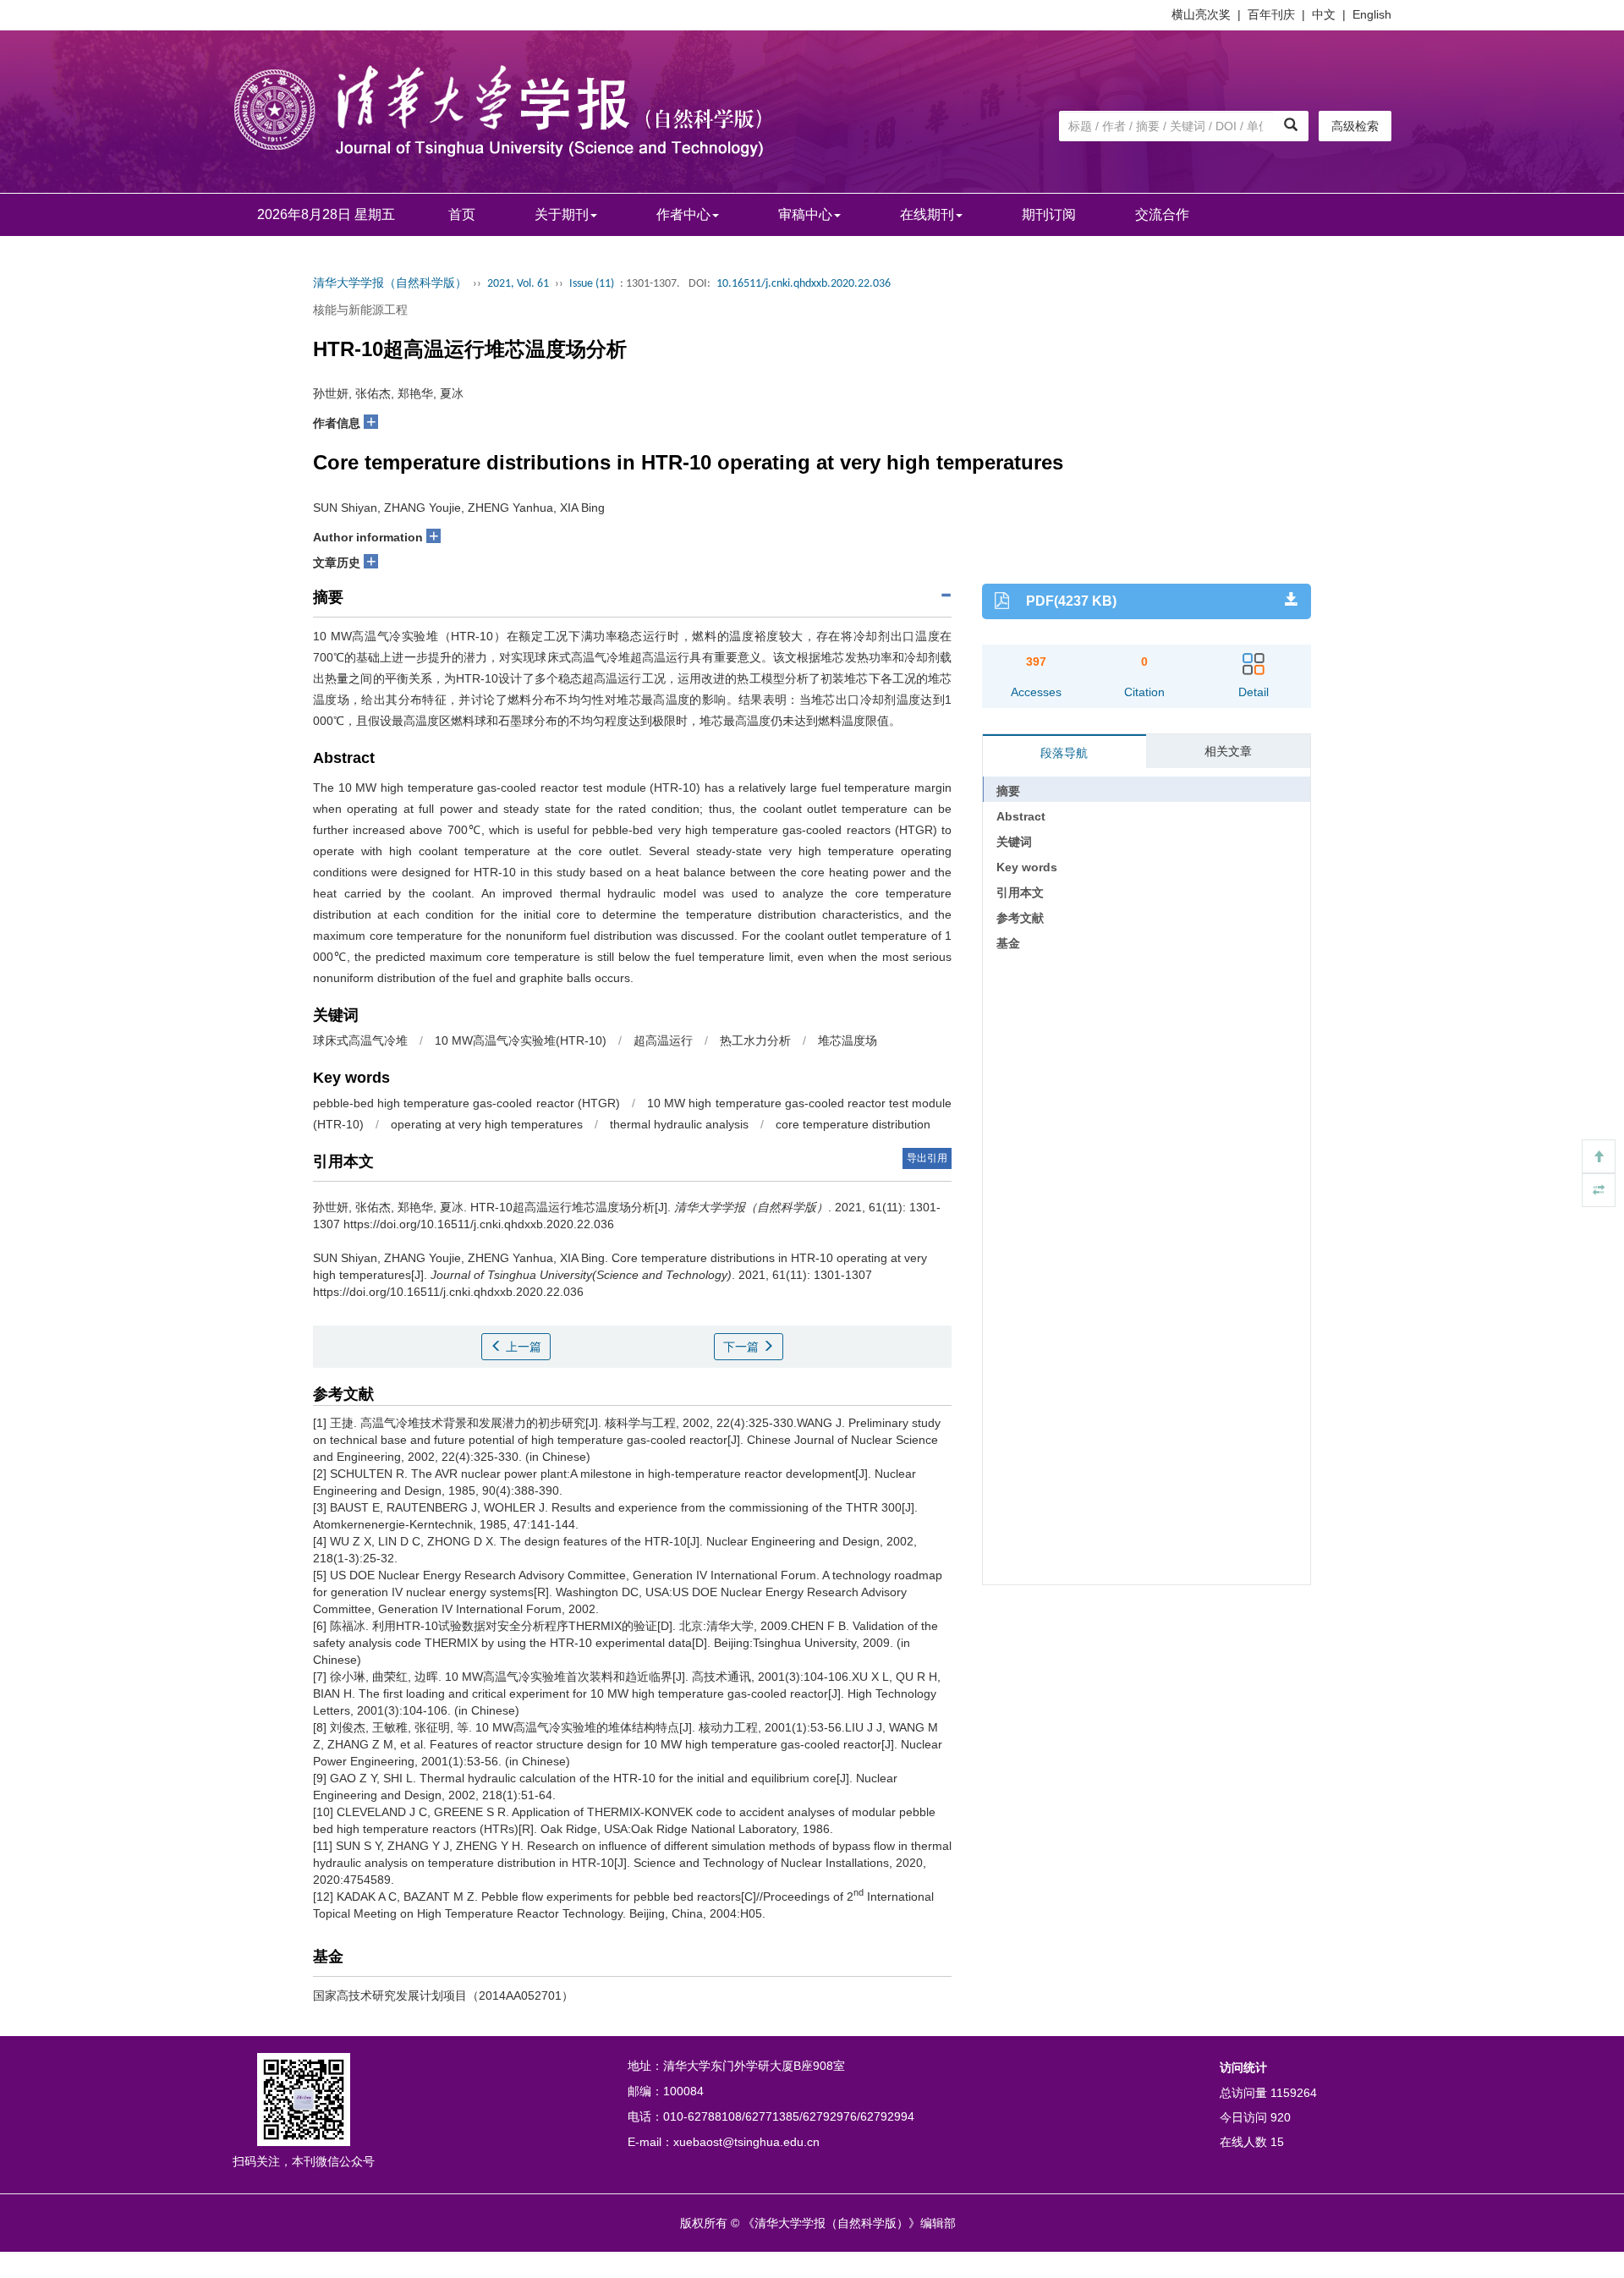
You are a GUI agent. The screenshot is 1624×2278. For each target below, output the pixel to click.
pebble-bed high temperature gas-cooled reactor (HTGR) (466, 1103)
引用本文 (1020, 892)
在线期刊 (927, 214)
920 (1281, 2117)
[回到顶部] (1599, 1156)
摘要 (1008, 791)
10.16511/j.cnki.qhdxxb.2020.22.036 (804, 284)
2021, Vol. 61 (518, 284)
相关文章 (1228, 751)
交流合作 (1162, 214)
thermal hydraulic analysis (679, 1124)
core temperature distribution (853, 1124)
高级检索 (1355, 126)
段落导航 (1064, 753)
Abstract (1021, 816)
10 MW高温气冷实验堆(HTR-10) (521, 1040)
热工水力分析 (755, 1040)
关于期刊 (562, 214)
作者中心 (683, 214)
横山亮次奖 (1201, 14)
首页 (462, 214)
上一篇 (522, 1347)
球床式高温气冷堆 (360, 1040)
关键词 (1014, 842)
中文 (1324, 14)
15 (1277, 2142)
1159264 (1294, 2093)
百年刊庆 (1271, 14)
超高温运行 (663, 1040)
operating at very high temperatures (487, 1124)
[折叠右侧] (1599, 1190)
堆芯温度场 (848, 1040)
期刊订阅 (1049, 214)
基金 (1008, 943)
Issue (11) (592, 284)
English (1372, 14)
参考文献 (1020, 918)
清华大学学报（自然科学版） (390, 284)
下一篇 (743, 1347)
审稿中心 (805, 214)
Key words (1027, 867)
